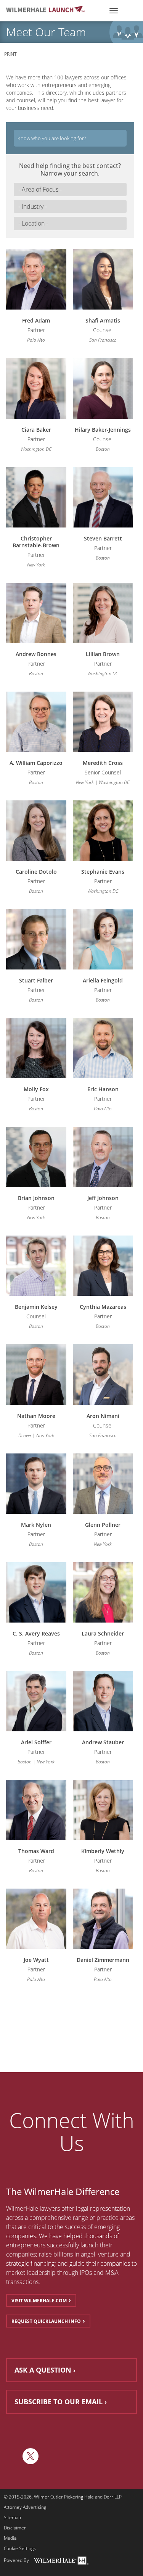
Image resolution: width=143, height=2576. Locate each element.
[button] (70, 190)
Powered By (16, 2560)
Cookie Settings (20, 2549)
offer (68, 2208)
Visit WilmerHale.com (39, 2301)
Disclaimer (15, 2528)
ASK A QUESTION (43, 2370)
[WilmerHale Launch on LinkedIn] (12, 2456)
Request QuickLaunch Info (46, 2321)
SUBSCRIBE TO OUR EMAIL (59, 2402)
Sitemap (12, 2518)
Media (10, 2538)
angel (88, 2254)
